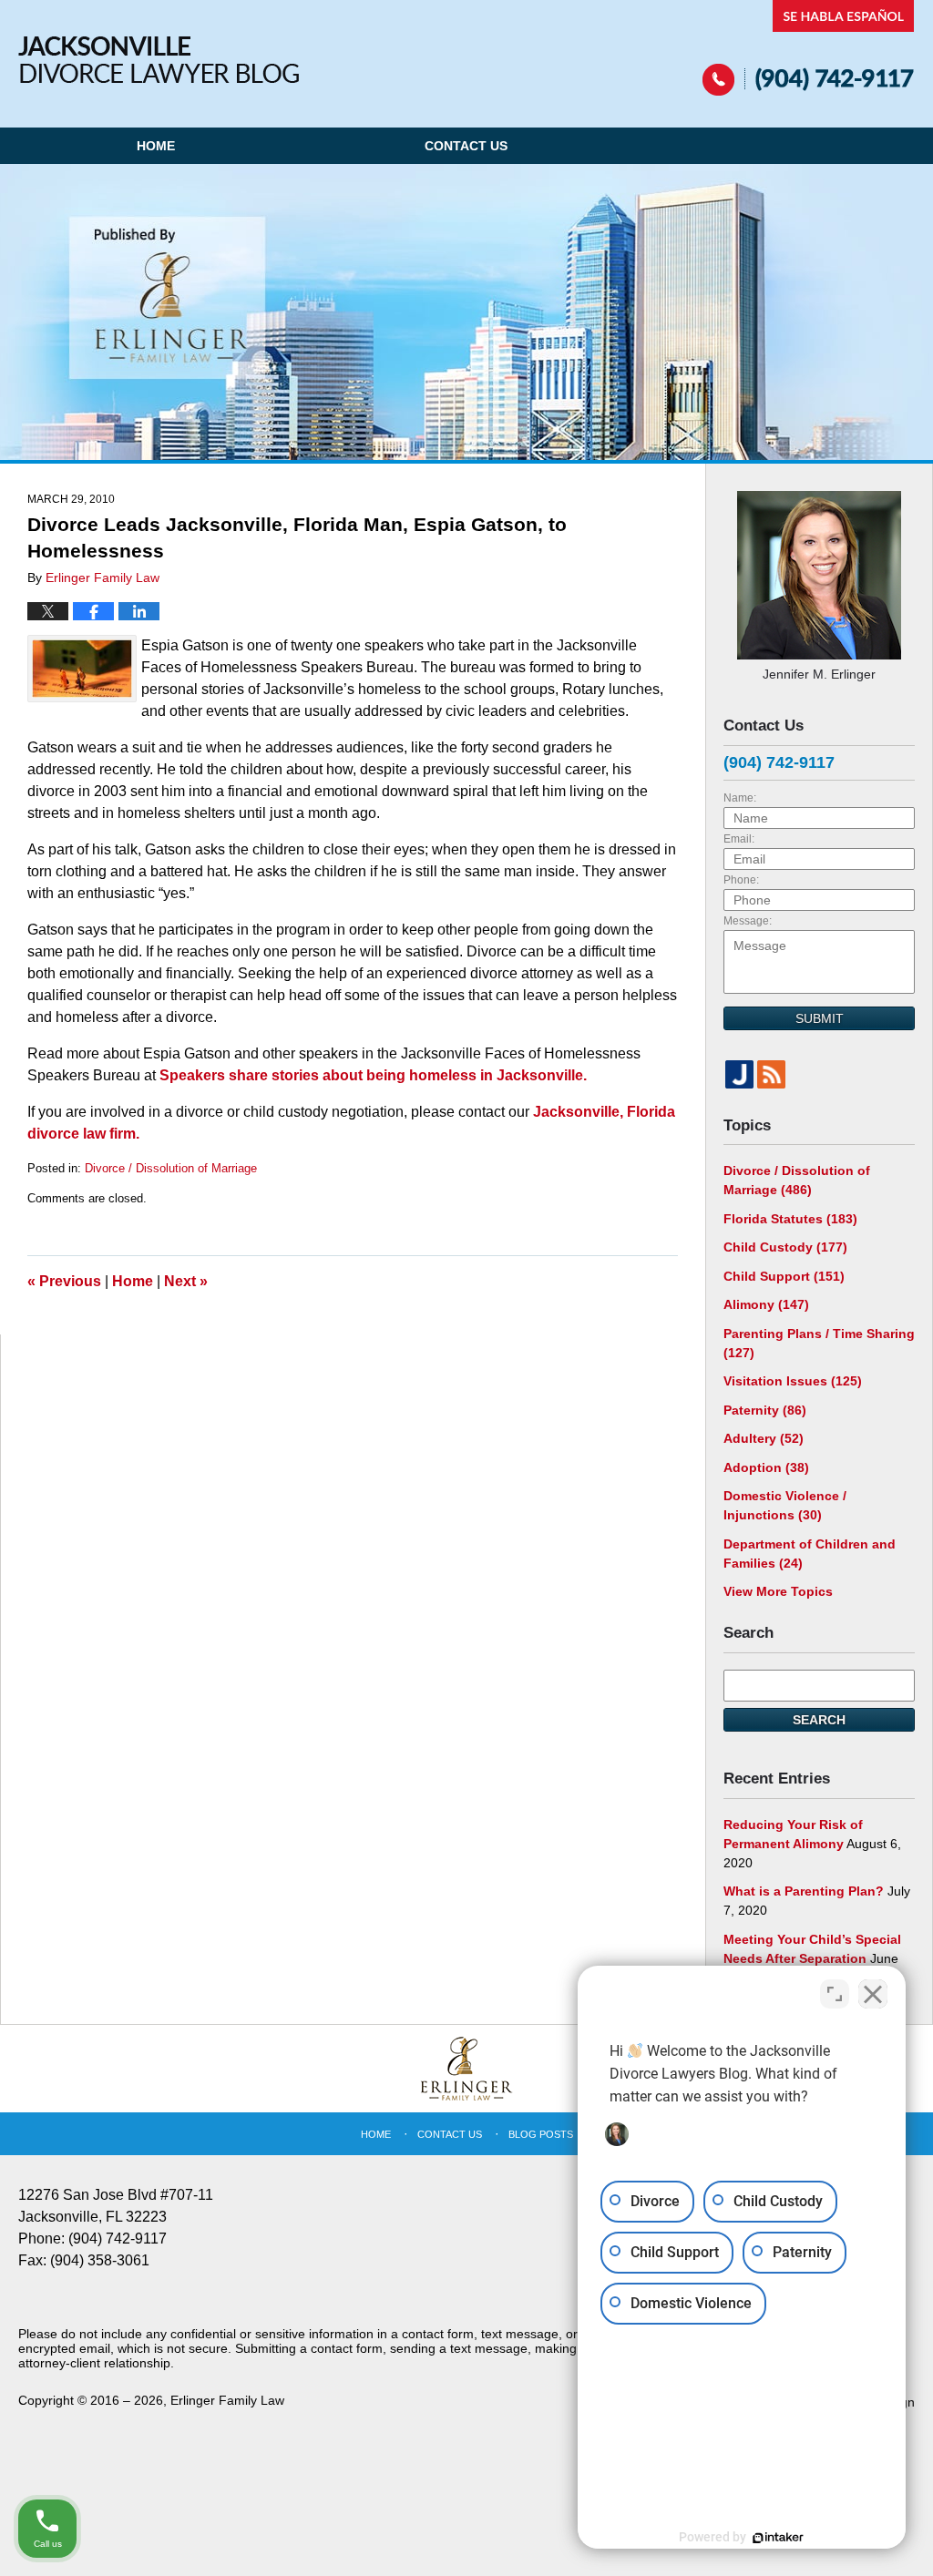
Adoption (766, 1467)
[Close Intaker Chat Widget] (873, 1994)
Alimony (766, 1304)
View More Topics (778, 1591)
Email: (739, 839)
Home (156, 146)
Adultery (764, 1438)
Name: (740, 798)
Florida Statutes (790, 1219)
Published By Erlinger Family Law (809, 48)
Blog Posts (541, 2134)
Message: (748, 921)
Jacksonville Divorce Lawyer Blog (159, 60)
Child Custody (785, 1247)
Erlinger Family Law (227, 2400)
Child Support (784, 1276)
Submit (820, 1018)
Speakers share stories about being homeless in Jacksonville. (373, 1075)
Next (186, 1281)
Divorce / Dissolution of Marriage (171, 1168)
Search (819, 1720)
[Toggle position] (835, 1994)
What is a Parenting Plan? (804, 1891)
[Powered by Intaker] (778, 2538)
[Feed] (771, 1074)
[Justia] (739, 1074)
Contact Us (466, 146)
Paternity (765, 1410)
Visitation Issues (793, 1381)
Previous (64, 1281)
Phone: (741, 880)
